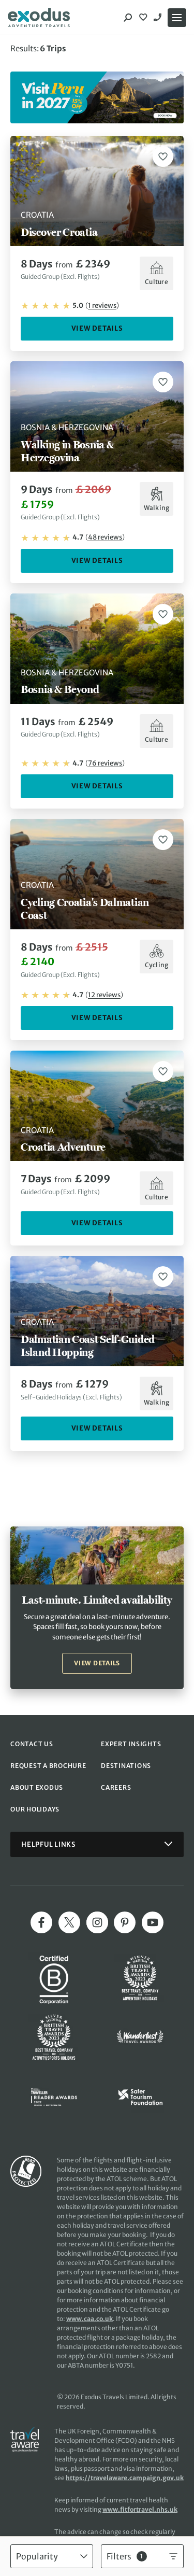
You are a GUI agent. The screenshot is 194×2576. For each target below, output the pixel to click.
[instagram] (97, 1922)
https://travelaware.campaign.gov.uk (125, 2478)
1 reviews (102, 306)
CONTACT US (32, 1744)
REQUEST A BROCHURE (48, 1766)
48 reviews (105, 537)
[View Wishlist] (144, 18)
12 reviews (104, 995)
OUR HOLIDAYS (35, 1809)
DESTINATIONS (126, 1766)
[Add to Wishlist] (163, 157)
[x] (69, 1922)
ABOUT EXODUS (37, 1787)
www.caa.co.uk (89, 2319)
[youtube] (153, 1922)
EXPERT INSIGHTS (131, 1744)
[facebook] (41, 1922)
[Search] (128, 18)
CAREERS (116, 1787)
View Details (97, 328)
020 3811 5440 (159, 18)
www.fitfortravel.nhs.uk (140, 2509)
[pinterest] (125, 1922)
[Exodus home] (39, 18)
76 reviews (105, 763)
